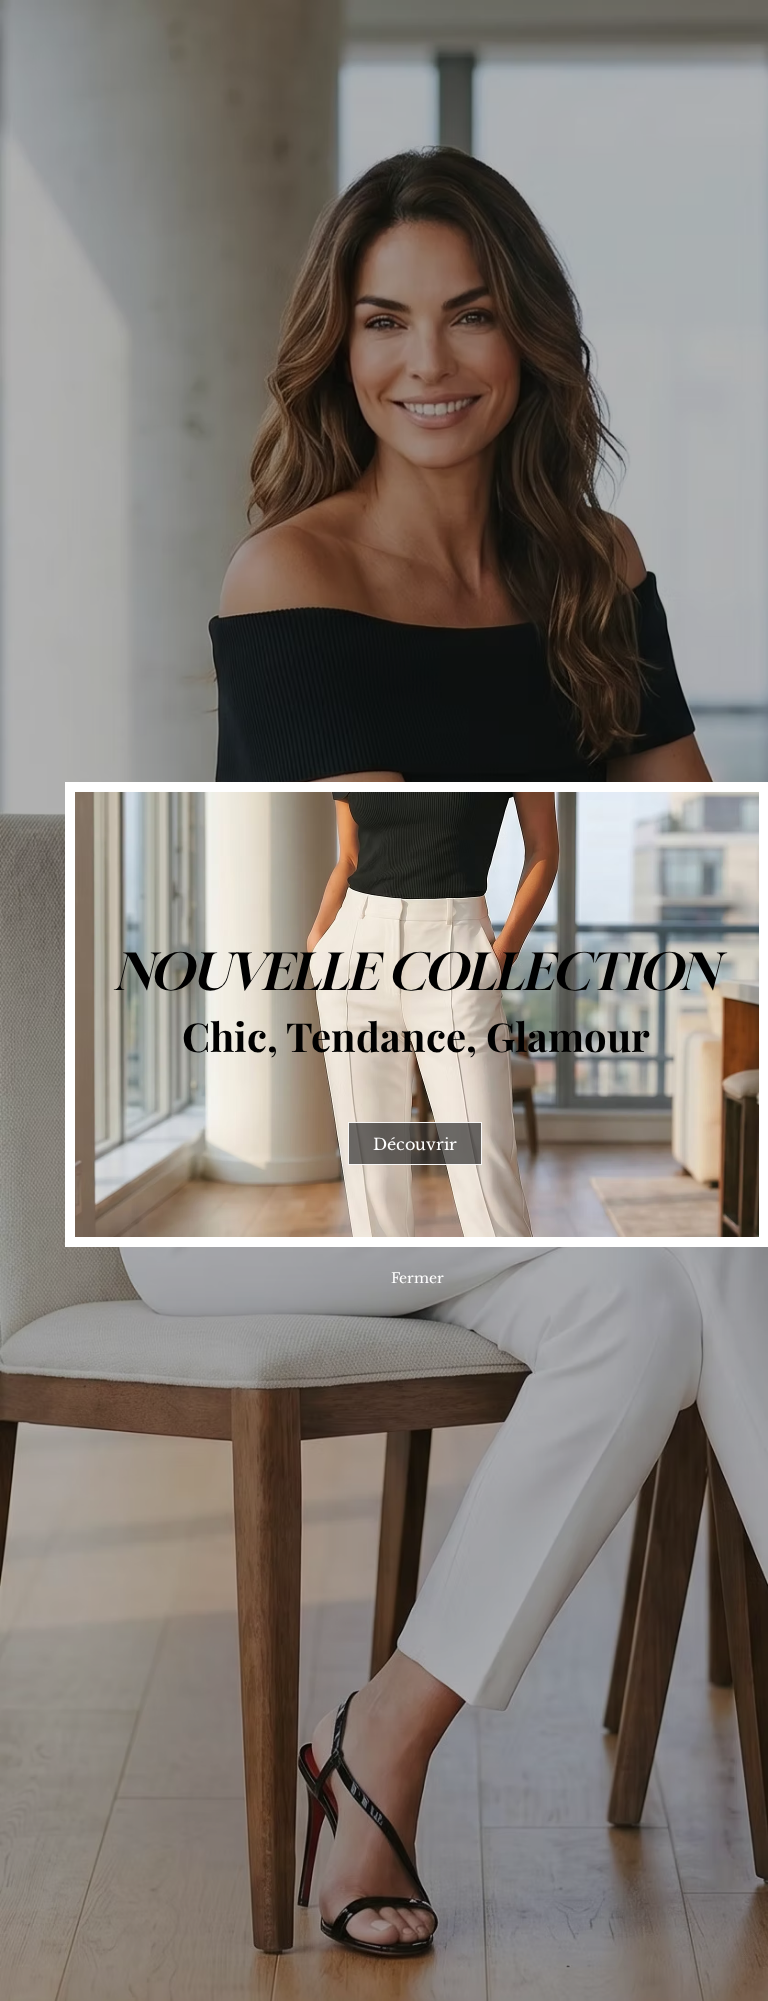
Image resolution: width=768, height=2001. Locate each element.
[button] (417, 1278)
